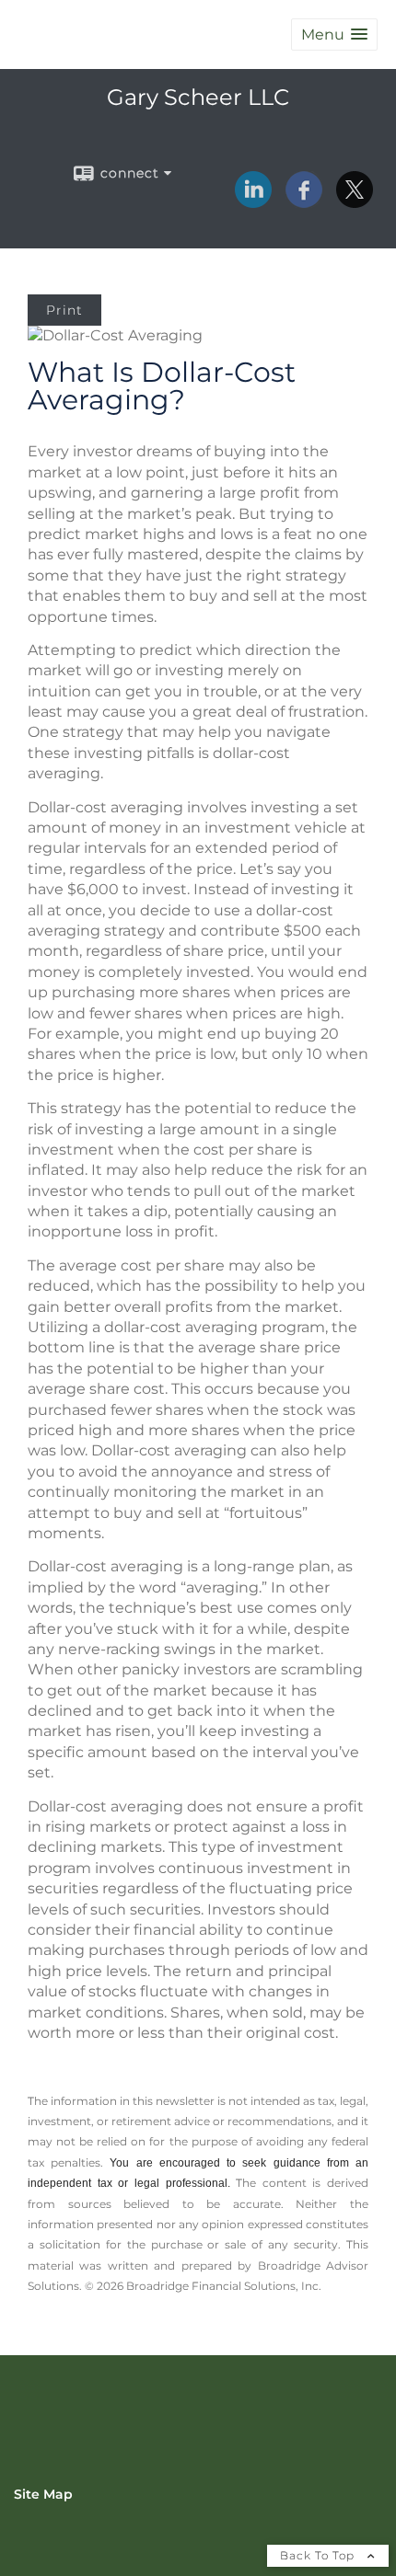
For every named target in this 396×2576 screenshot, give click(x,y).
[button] (334, 34)
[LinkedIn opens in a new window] (253, 201)
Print (64, 310)
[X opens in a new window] (355, 201)
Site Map (43, 2494)
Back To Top (319, 2555)
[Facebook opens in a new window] (304, 201)
